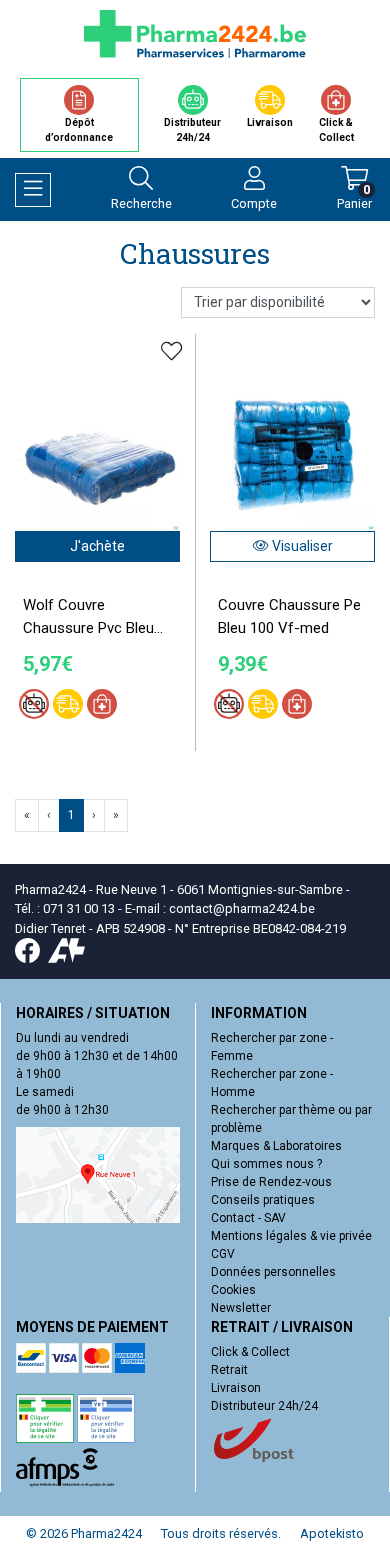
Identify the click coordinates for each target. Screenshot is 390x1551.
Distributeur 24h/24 (264, 1406)
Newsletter (241, 1308)
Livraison (236, 1388)
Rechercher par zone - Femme (272, 1047)
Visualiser (301, 546)
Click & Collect (250, 1352)
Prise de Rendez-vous (271, 1182)
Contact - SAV (248, 1218)
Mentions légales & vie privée (291, 1236)
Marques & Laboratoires (276, 1146)
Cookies (233, 1290)
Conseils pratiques (263, 1200)
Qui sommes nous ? (266, 1164)
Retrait (229, 1370)
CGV (223, 1254)
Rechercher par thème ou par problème (291, 1119)
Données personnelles (273, 1272)
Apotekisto (332, 1533)
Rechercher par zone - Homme (272, 1083)
